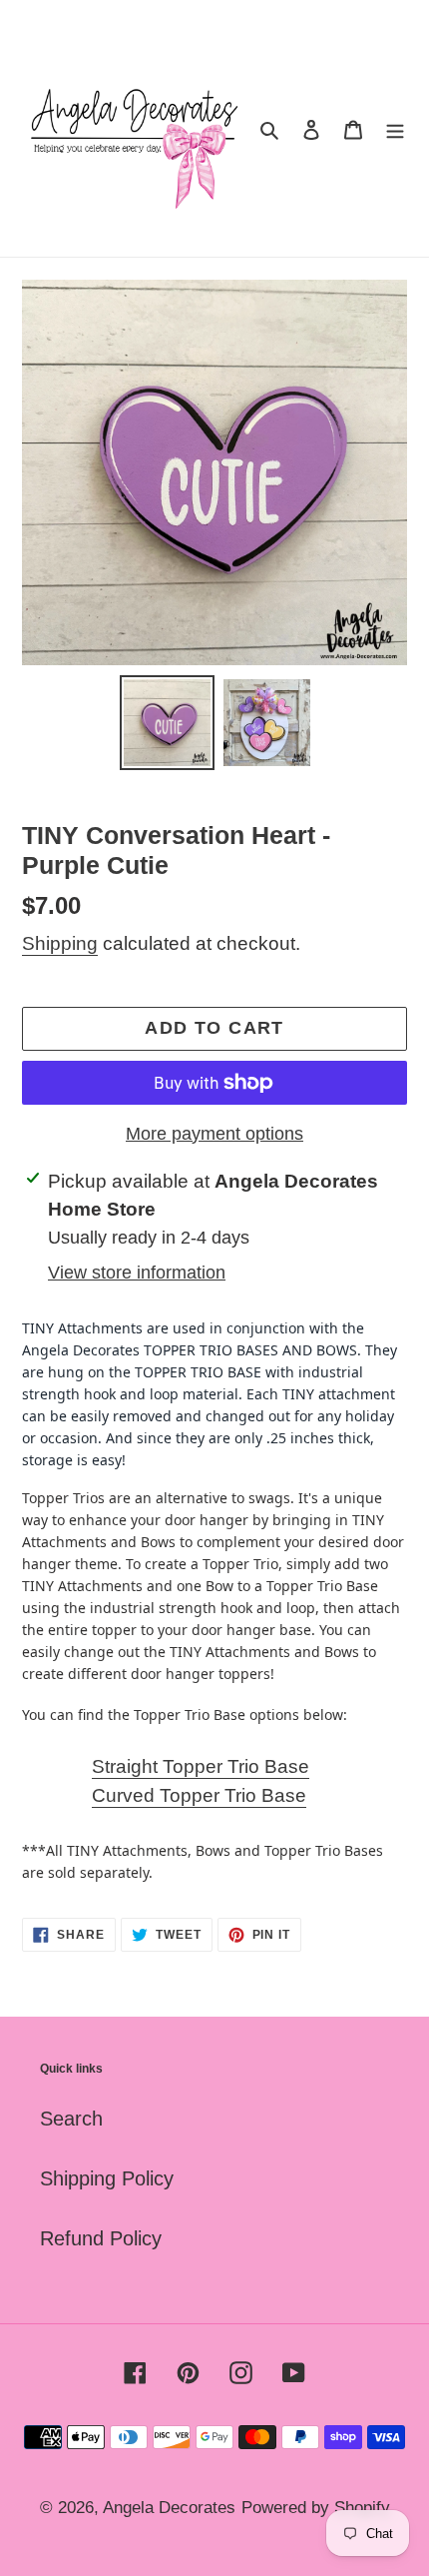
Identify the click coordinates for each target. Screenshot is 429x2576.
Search (71, 2119)
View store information (137, 1273)
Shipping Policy (107, 2178)
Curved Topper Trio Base (199, 1795)
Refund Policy (101, 2238)
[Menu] (395, 129)
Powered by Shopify (316, 2508)
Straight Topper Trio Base (201, 1766)
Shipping (60, 943)
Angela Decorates (169, 2508)
